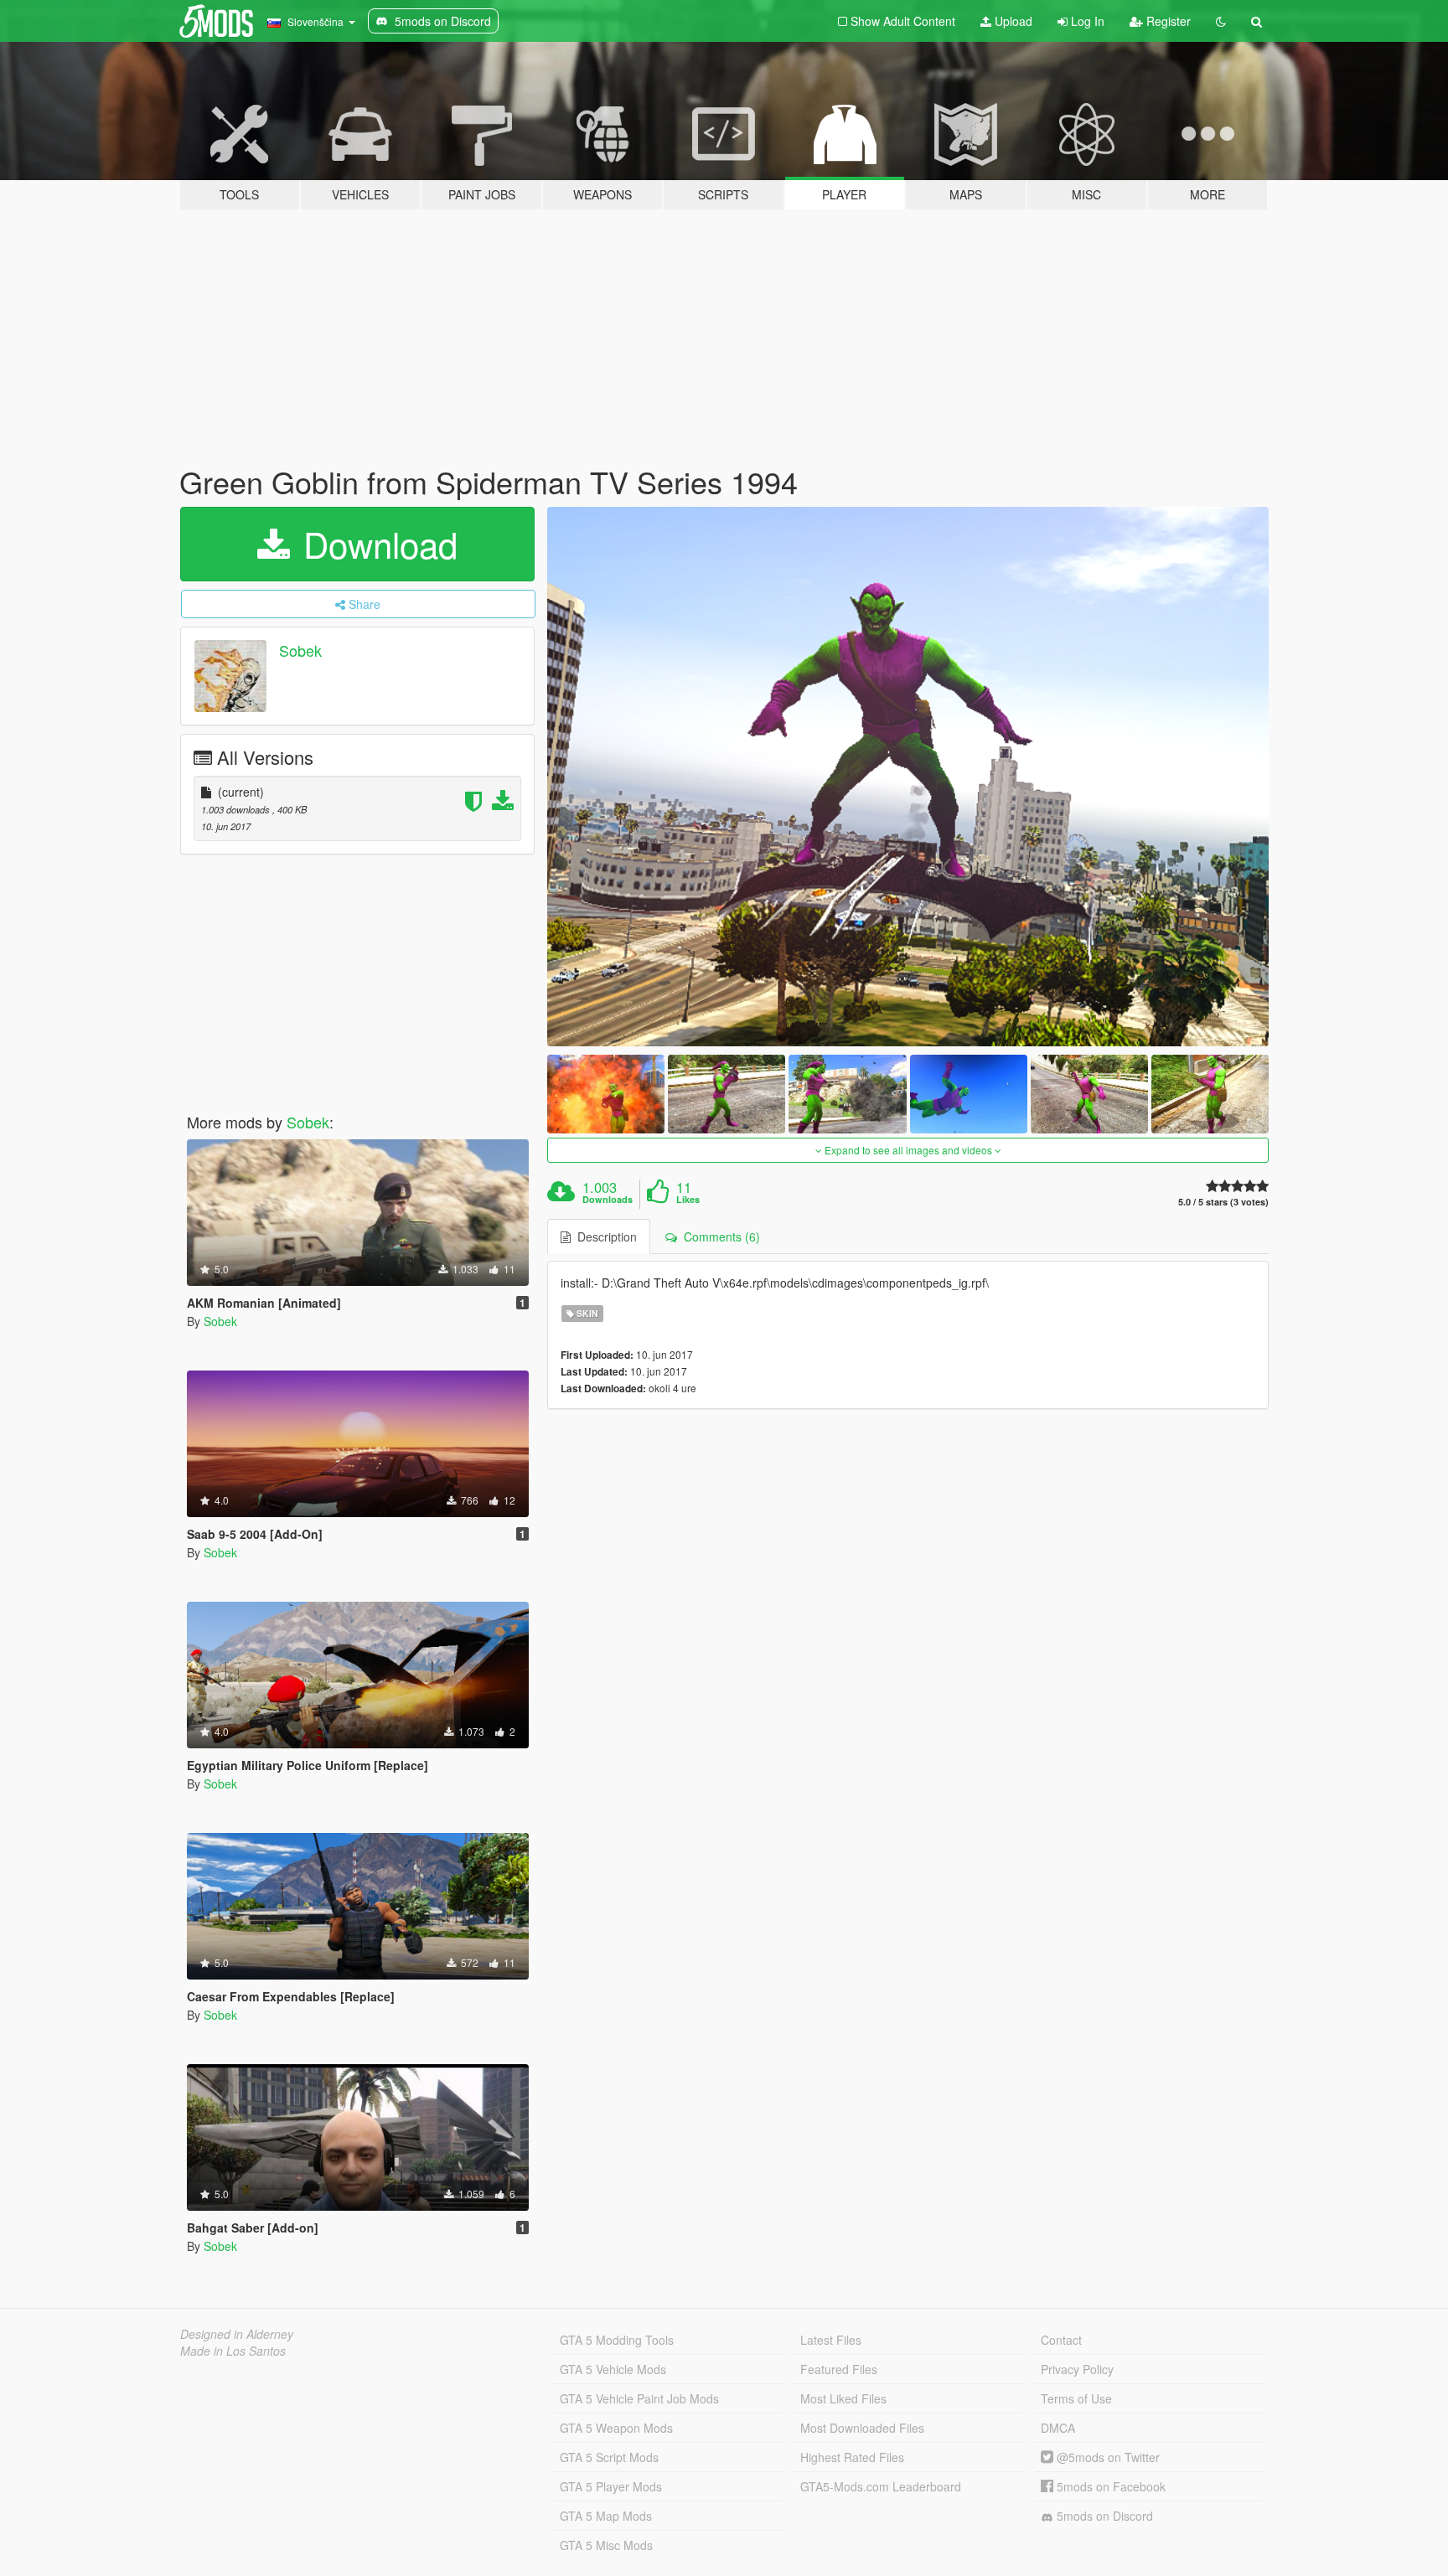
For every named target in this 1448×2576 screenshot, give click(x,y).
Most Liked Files (843, 2398)
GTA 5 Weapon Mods (616, 2428)
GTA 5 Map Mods (606, 2516)
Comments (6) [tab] (719, 1236)
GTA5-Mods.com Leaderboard (881, 2486)
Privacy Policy (1077, 2369)
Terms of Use (1076, 2398)
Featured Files (839, 2369)
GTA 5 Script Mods (609, 2457)
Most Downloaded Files (862, 2428)
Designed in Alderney (237, 2334)
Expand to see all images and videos (908, 1150)
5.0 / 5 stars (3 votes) (1223, 1202)
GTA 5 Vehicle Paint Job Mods (639, 2398)
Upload (1012, 21)
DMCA (1058, 2428)
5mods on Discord (1103, 2516)
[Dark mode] (1221, 21)
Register (1167, 21)
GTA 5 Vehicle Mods (613, 2369)
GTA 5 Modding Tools (617, 2340)
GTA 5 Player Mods (611, 2486)
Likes (688, 1200)
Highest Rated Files (852, 2457)
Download (375, 544)
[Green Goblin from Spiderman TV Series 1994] (908, 777)
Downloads (608, 1200)
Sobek (300, 650)
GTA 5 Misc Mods (606, 2545)
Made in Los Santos (233, 2351)
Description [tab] (604, 1236)
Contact (1061, 2340)
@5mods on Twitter (1107, 2457)
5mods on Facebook (1109, 2486)
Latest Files (831, 2340)
